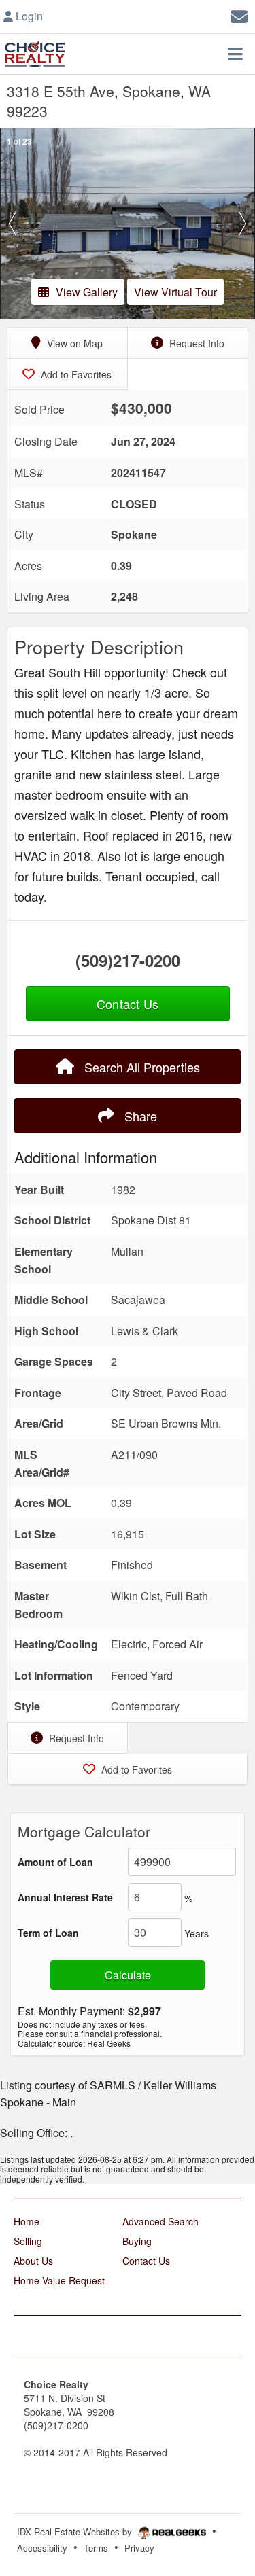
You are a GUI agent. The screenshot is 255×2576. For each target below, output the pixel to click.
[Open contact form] (239, 15)
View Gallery (87, 292)
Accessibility (42, 2548)
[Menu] (235, 54)
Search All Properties (140, 1067)
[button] (13, 224)
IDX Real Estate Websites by (76, 2531)
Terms (96, 2548)
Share (139, 1116)
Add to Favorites (75, 374)
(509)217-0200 (128, 960)
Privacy (139, 2548)
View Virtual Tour (175, 292)
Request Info (195, 343)
